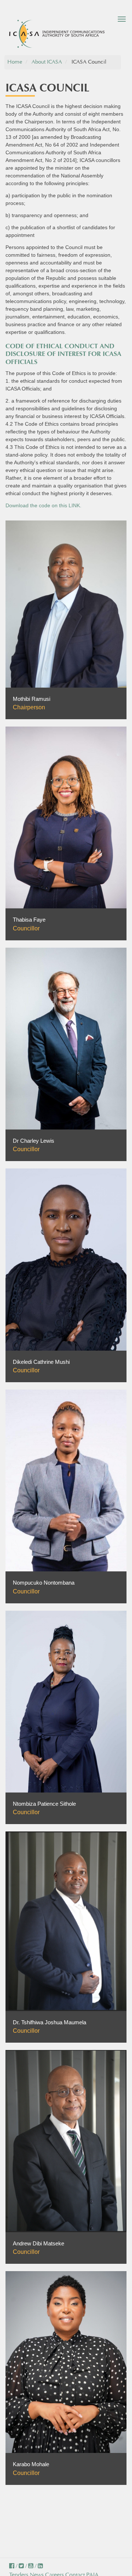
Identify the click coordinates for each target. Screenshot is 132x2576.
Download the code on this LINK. (43, 505)
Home (15, 62)
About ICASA (47, 62)
